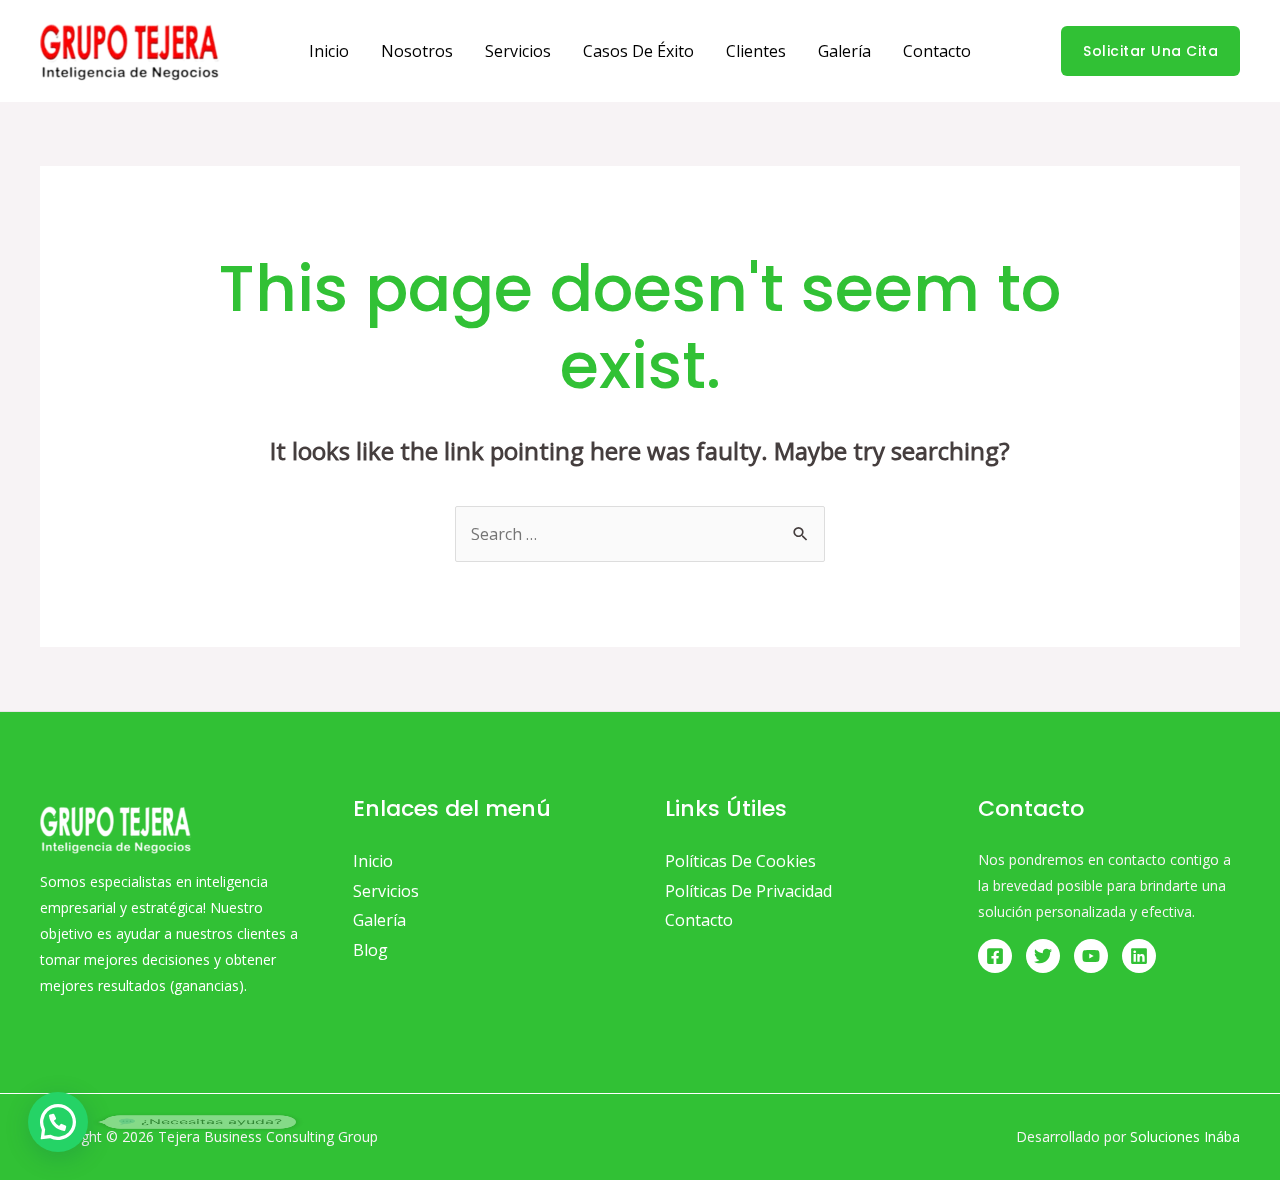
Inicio (329, 51)
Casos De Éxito (638, 51)
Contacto (937, 51)
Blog (370, 950)
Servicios (518, 51)
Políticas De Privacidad (748, 891)
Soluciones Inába (1185, 1136)
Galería (844, 51)
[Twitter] (1043, 956)
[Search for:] (640, 534)
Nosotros (417, 51)
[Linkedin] (1139, 956)
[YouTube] (1091, 956)
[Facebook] (995, 956)
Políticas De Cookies (740, 861)
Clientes (756, 51)
